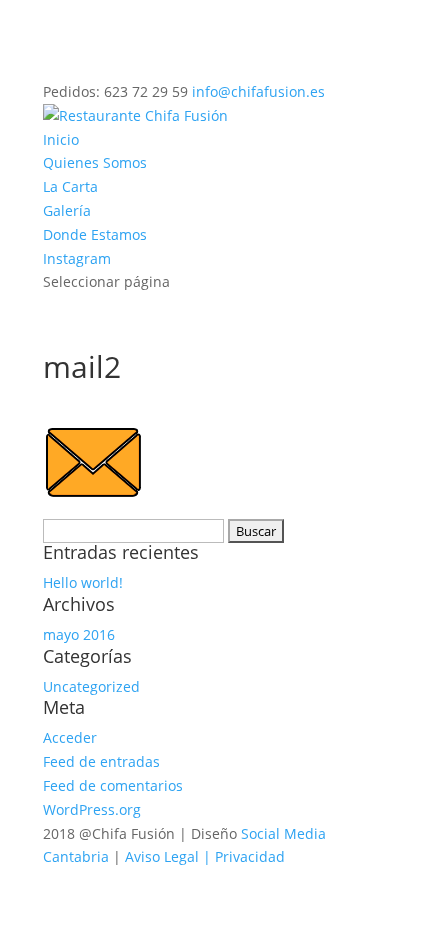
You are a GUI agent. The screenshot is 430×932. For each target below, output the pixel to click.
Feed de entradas (101, 761)
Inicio (61, 139)
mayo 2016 (79, 634)
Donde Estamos (95, 234)
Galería (67, 210)
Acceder (70, 737)
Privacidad (250, 856)
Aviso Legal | (170, 856)
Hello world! (83, 582)
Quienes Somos (95, 162)
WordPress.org (92, 809)
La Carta (70, 186)
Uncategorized (91, 686)
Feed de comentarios (113, 785)
